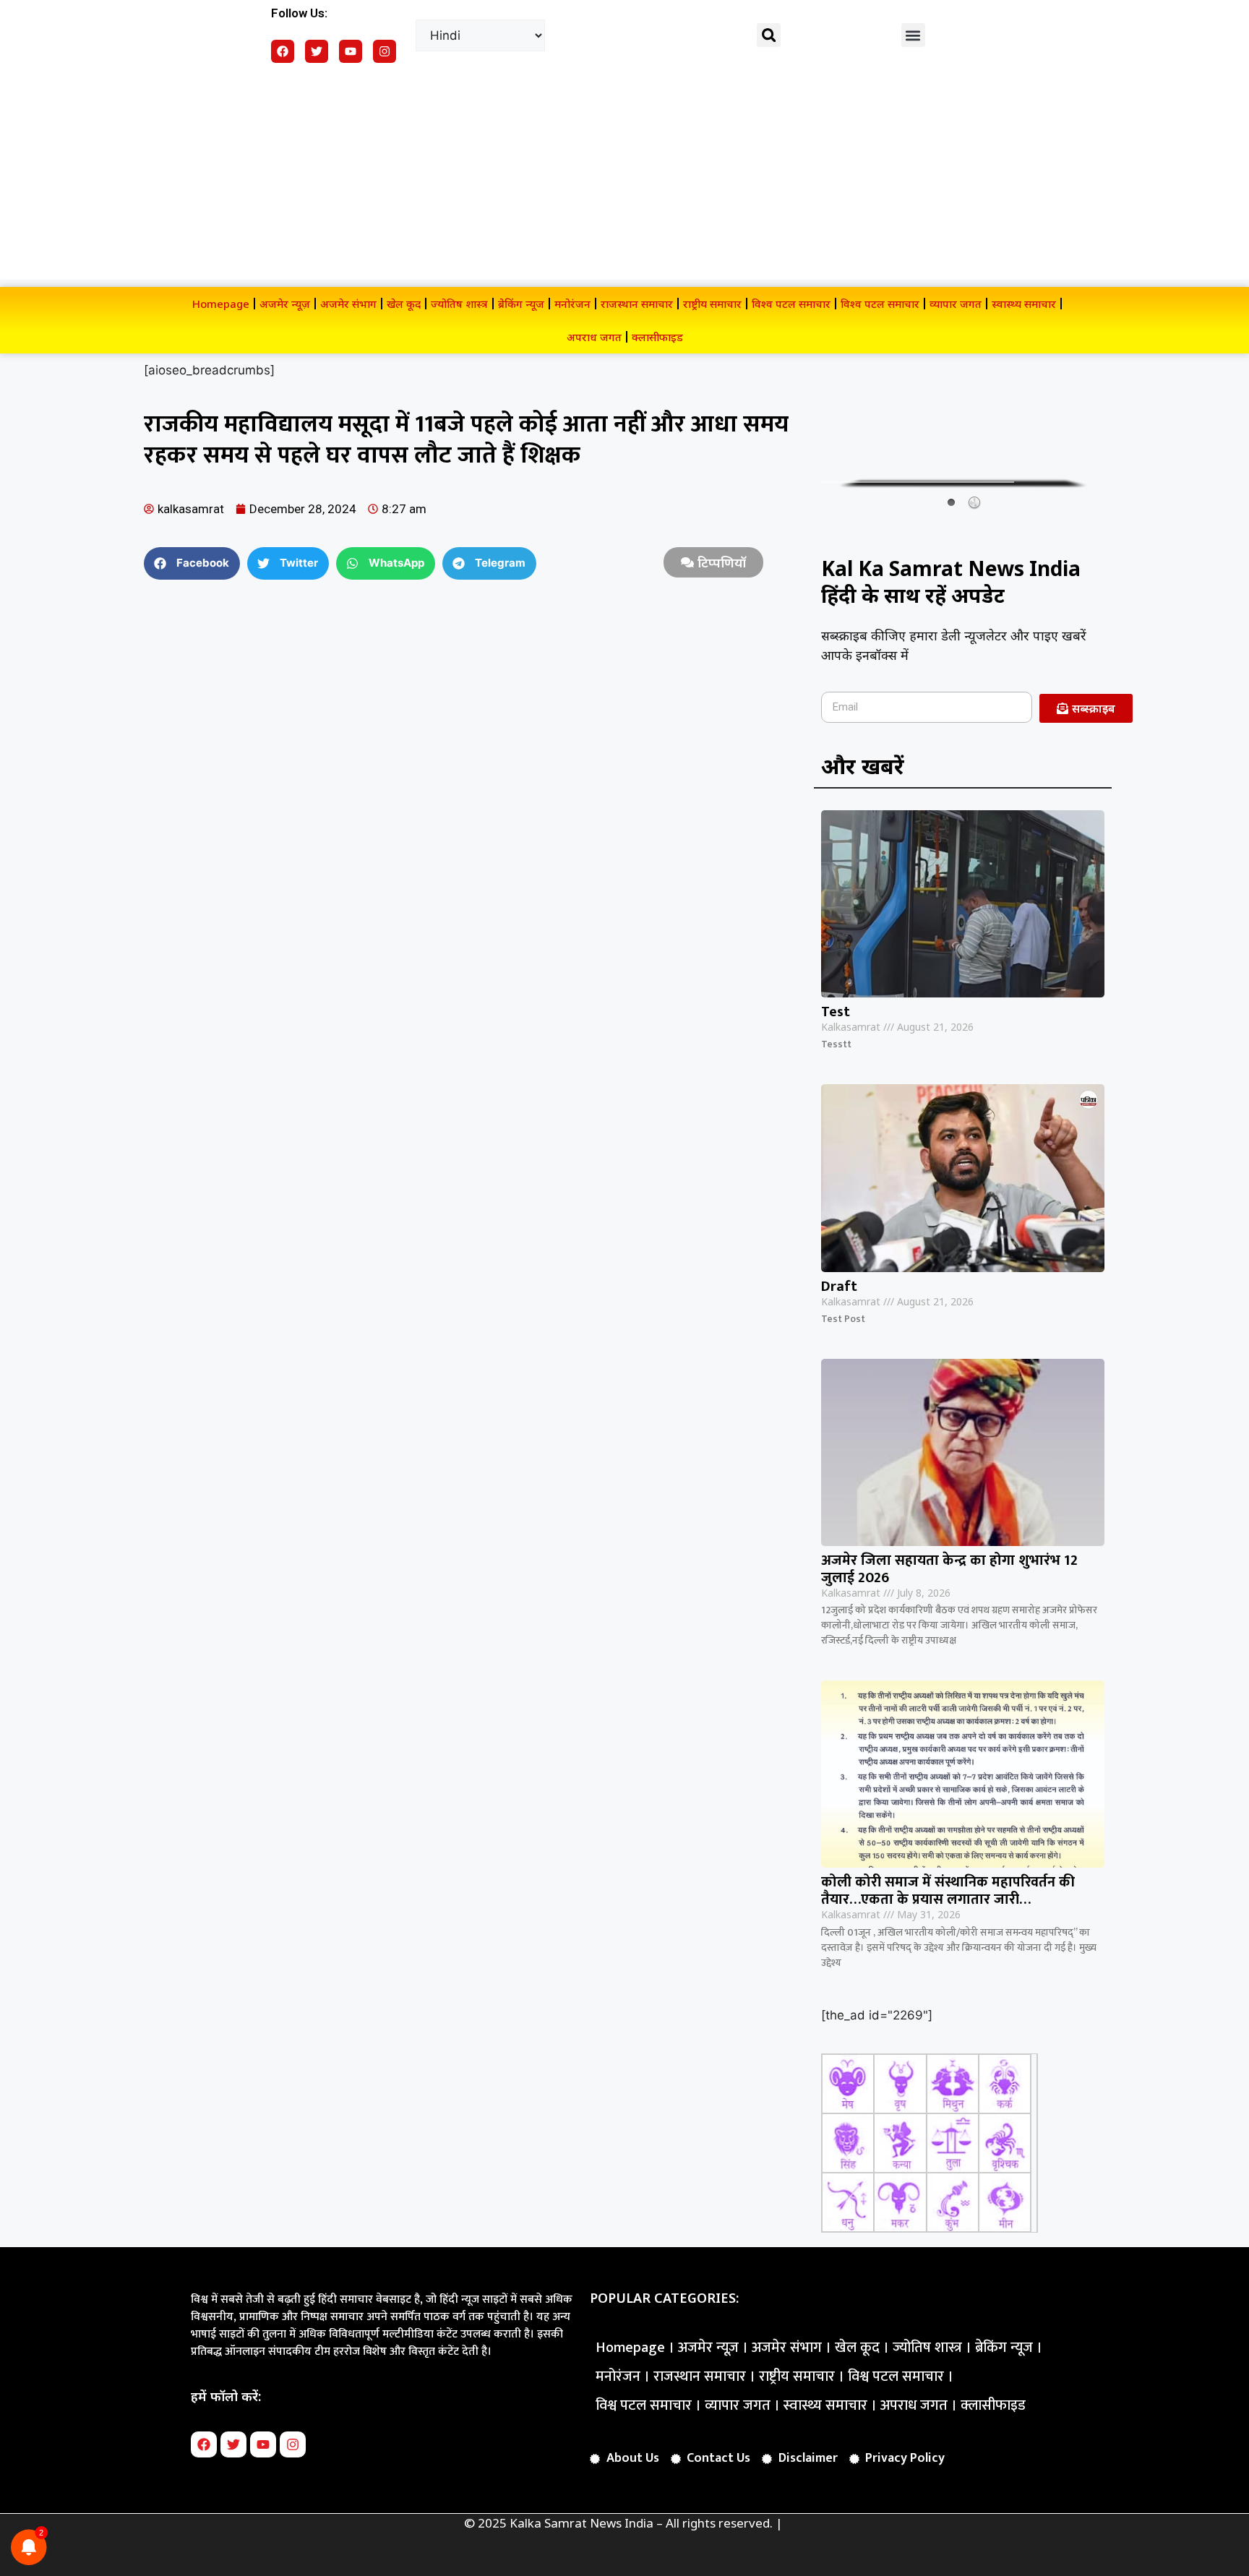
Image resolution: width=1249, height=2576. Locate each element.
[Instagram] (385, 51)
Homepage (221, 304)
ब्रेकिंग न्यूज (521, 304)
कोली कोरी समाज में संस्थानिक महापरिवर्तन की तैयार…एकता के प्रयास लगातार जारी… (948, 1891)
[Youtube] (351, 51)
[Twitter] (317, 51)
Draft (839, 1287)
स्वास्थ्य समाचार (1024, 304)
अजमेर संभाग (348, 304)
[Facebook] (283, 51)
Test (836, 1012)
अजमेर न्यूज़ (285, 304)
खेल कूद (404, 304)
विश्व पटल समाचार (791, 304)
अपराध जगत (594, 337)
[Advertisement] (624, 179)
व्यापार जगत (956, 304)
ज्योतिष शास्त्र (459, 304)
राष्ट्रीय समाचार (712, 304)
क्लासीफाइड (657, 337)
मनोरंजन (572, 304)
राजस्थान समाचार (637, 304)
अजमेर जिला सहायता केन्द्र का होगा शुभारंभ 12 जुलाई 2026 (949, 1569)
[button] (769, 35)
